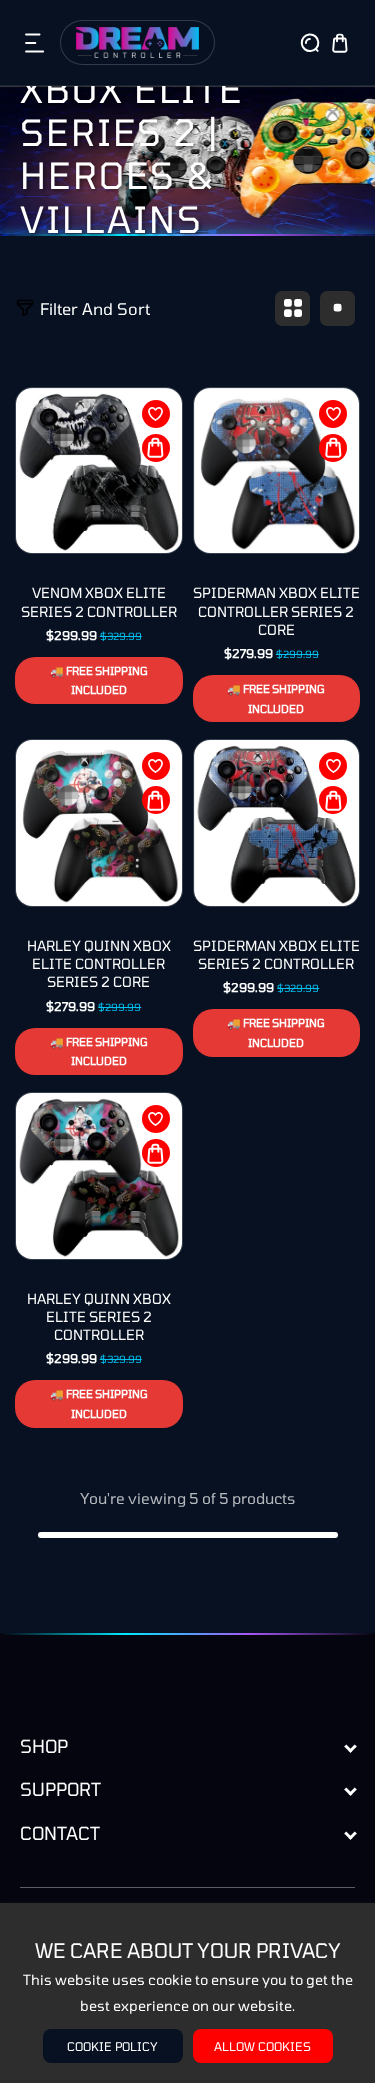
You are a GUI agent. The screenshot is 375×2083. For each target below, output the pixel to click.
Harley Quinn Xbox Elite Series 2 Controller (99, 1316)
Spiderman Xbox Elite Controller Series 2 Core (276, 610)
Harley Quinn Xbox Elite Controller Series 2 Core (99, 963)
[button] (35, 43)
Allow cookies (262, 2046)
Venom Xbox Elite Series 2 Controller (99, 601)
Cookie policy (112, 2046)
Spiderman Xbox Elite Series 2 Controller (276, 954)
